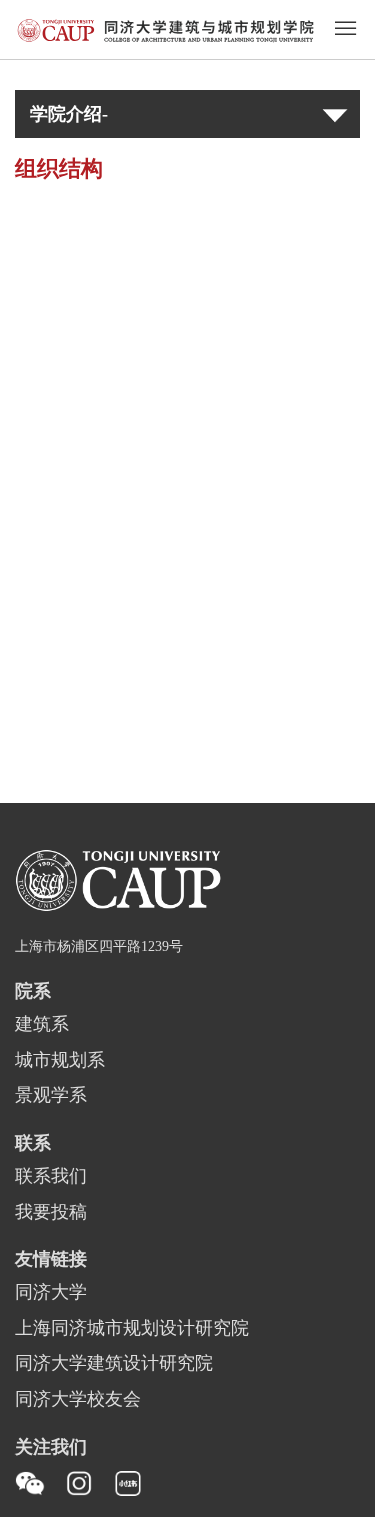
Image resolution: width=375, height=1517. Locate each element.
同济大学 (51, 1293)
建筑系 (42, 1025)
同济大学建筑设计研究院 (114, 1364)
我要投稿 (51, 1213)
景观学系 (51, 1096)
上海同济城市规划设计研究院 (132, 1329)
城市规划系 (60, 1061)
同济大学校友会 (78, 1400)
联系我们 (51, 1177)
